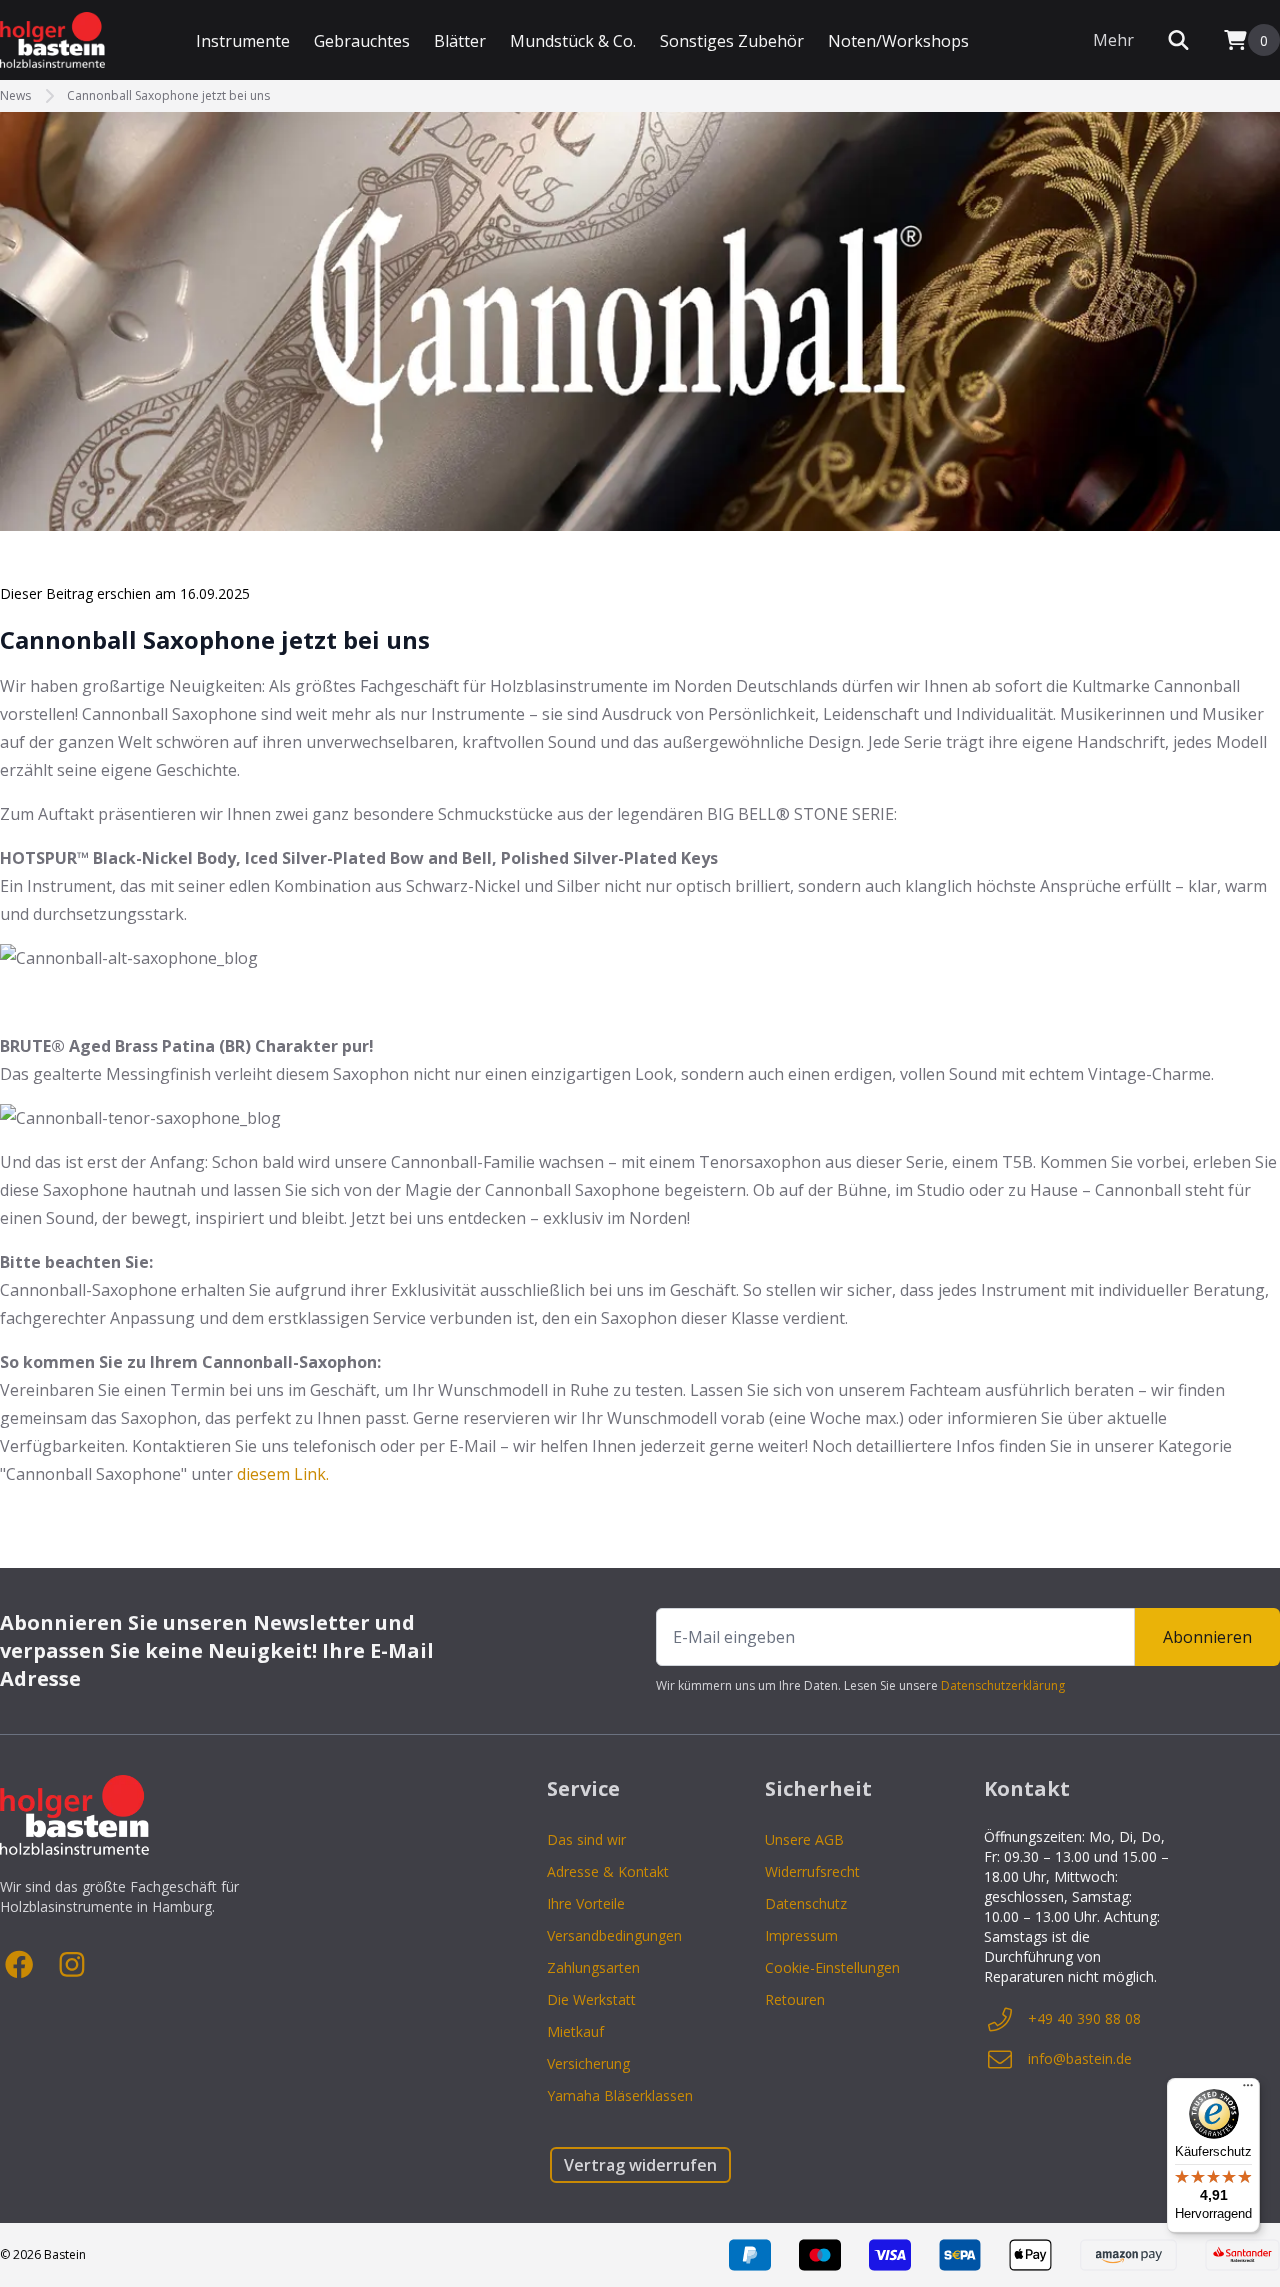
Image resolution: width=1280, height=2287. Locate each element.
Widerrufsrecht (812, 1871)
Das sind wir (586, 1839)
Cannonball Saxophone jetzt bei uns (168, 96)
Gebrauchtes (362, 41)
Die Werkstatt (591, 1999)
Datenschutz (806, 1903)
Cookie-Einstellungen (832, 1967)
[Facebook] (20, 1965)
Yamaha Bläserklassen (620, 2095)
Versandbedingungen (614, 1935)
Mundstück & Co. (573, 41)
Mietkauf (575, 2031)
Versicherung (588, 2063)
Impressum (801, 1935)
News (15, 96)
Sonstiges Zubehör (732, 41)
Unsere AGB (804, 1839)
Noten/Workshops (898, 41)
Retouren (795, 1999)
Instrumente (243, 41)
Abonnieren (1207, 1637)
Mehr (1113, 40)
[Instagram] (72, 1965)
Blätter (460, 41)
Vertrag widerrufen (640, 2165)
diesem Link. (283, 1474)
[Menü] (1248, 2090)
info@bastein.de (1080, 2058)
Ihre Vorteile (586, 1903)
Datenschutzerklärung (1003, 1685)
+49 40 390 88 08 (1084, 2018)
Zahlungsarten (593, 1967)
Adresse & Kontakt (608, 1871)
